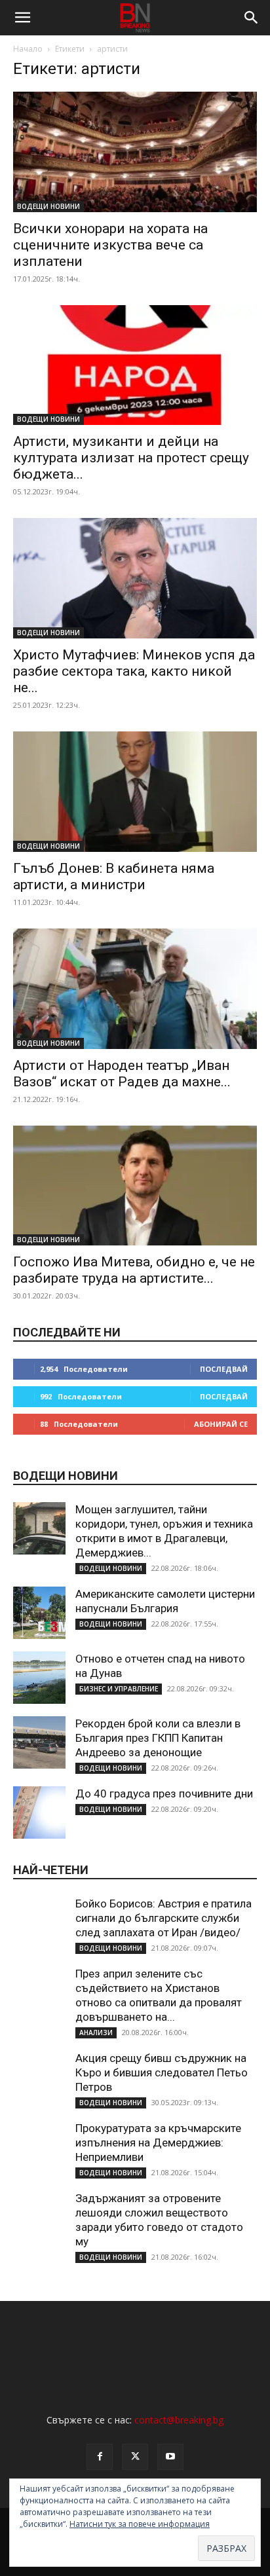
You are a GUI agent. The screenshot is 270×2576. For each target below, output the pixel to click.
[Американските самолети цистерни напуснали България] (39, 1613)
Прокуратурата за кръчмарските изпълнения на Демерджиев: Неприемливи (158, 2143)
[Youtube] (170, 2457)
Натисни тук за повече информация (140, 2524)
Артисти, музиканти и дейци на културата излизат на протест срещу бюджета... (131, 458)
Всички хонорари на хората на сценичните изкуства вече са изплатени (110, 245)
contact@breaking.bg (179, 2420)
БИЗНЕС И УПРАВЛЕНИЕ (119, 1689)
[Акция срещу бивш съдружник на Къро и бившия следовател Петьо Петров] (39, 2077)
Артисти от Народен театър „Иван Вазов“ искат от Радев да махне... (122, 1074)
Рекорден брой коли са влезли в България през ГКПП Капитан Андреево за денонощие (158, 1738)
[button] (22, 18)
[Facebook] (100, 2457)
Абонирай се (221, 1424)
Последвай (224, 1369)
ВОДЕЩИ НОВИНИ (48, 206)
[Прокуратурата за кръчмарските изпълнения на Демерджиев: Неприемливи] (39, 2147)
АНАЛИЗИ (96, 2033)
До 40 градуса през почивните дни (164, 1794)
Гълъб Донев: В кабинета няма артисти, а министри (114, 876)
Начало (28, 49)
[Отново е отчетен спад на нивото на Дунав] (39, 1678)
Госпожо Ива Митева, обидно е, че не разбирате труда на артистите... (134, 1270)
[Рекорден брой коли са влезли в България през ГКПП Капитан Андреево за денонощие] (39, 1742)
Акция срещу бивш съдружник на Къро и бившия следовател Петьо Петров (162, 2072)
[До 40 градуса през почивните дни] (39, 1812)
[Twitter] (135, 2457)
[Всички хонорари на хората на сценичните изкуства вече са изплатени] (135, 152)
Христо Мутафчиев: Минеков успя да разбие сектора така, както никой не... (134, 671)
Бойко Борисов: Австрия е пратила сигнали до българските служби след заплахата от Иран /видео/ (164, 1918)
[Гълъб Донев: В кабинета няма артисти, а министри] (135, 792)
